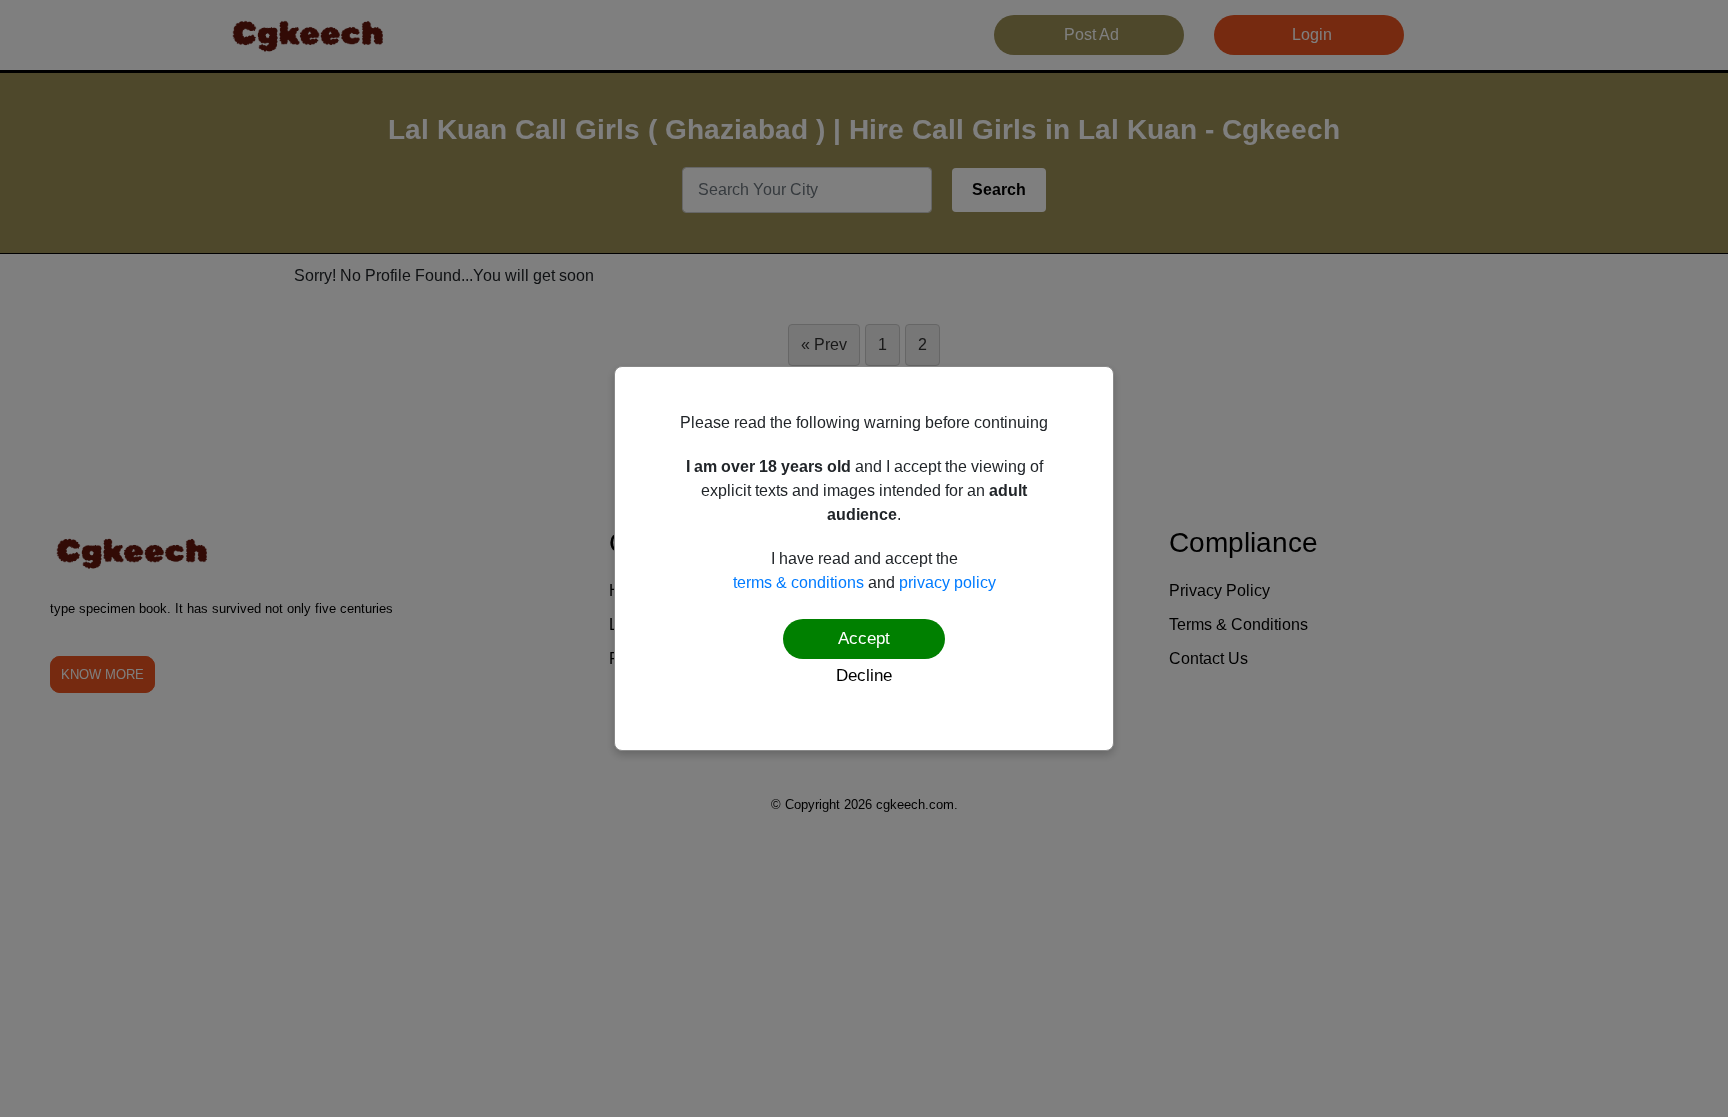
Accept (864, 638)
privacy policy (947, 582)
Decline (864, 675)
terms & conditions (798, 582)
